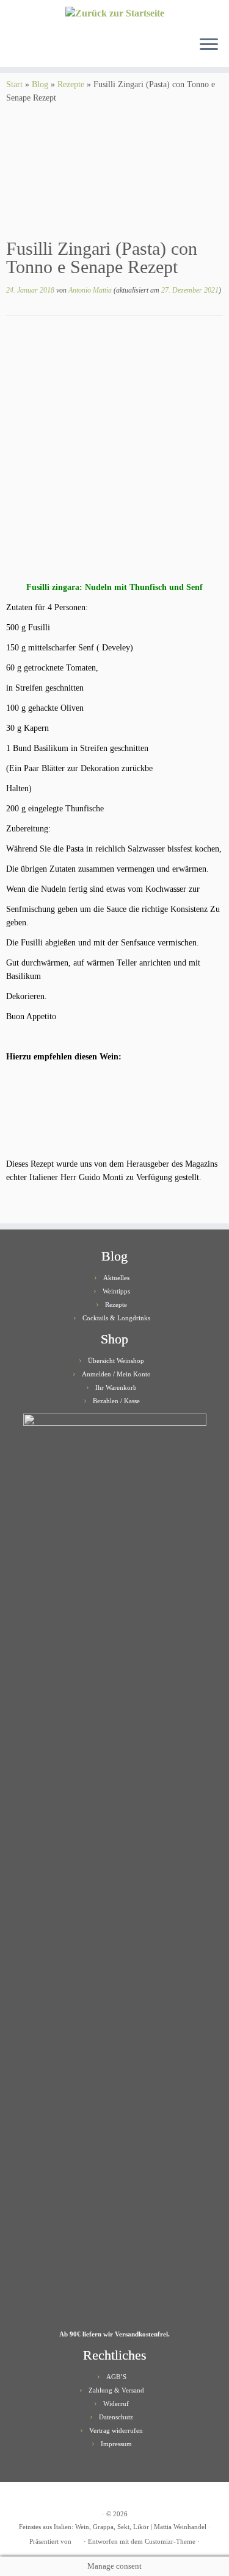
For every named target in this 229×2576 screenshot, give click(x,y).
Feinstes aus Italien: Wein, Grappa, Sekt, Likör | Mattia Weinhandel (113, 2527)
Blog (40, 84)
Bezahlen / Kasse (116, 1401)
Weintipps (116, 1291)
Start (14, 84)
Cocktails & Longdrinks (116, 1318)
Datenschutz (116, 2417)
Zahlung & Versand (116, 2390)
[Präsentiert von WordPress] (78, 2539)
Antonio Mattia (90, 290)
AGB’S (116, 2377)
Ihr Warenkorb (116, 1387)
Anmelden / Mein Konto (116, 1374)
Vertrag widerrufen (116, 2430)
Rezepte (71, 84)
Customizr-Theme (170, 2541)
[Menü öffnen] (209, 45)
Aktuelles (116, 1278)
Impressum (116, 2444)
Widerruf (116, 2403)
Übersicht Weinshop (116, 1361)
